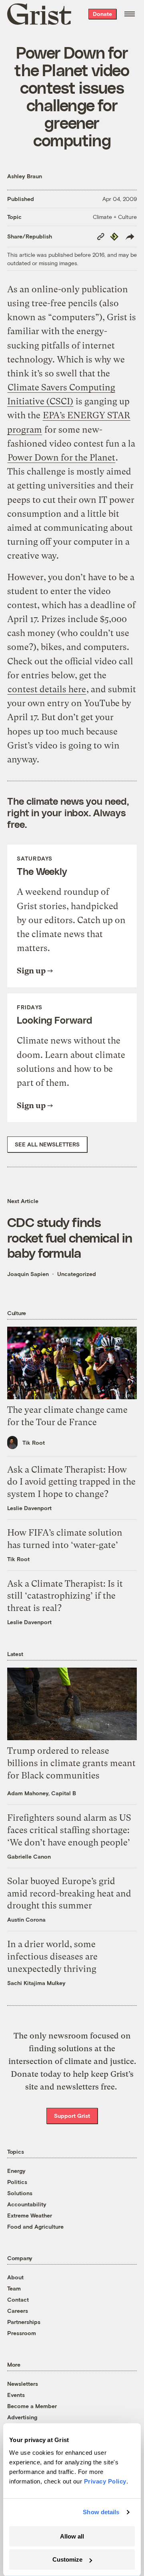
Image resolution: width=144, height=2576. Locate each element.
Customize (67, 2559)
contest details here (47, 689)
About (15, 2277)
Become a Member (32, 2406)
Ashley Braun (25, 176)
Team (14, 2288)
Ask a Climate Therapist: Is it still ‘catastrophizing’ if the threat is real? (65, 1596)
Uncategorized (77, 1274)
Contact (18, 2299)
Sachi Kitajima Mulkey (36, 1983)
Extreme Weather (30, 2215)
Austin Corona (26, 1919)
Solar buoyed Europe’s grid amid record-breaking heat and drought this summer (69, 1894)
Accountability (27, 2204)
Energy (16, 2171)
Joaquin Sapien (28, 1274)
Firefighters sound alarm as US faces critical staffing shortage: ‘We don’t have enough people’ (69, 1830)
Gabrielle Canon (29, 1856)
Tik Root (34, 1443)
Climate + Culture (115, 217)
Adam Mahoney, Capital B (42, 1793)
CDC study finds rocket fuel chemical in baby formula (70, 1237)
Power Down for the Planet (61, 458)
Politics (17, 2182)
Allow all (72, 2536)
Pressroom (22, 2333)
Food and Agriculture (35, 2226)
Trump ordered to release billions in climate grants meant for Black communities (71, 1763)
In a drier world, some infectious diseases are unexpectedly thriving (52, 1957)
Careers (18, 2311)
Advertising (22, 2417)
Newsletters (23, 2384)
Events (16, 2395)
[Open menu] (130, 14)
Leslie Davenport (29, 1508)
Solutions (20, 2193)
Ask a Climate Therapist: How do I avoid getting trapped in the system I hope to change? (71, 1482)
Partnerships (24, 2322)
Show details (101, 2512)
